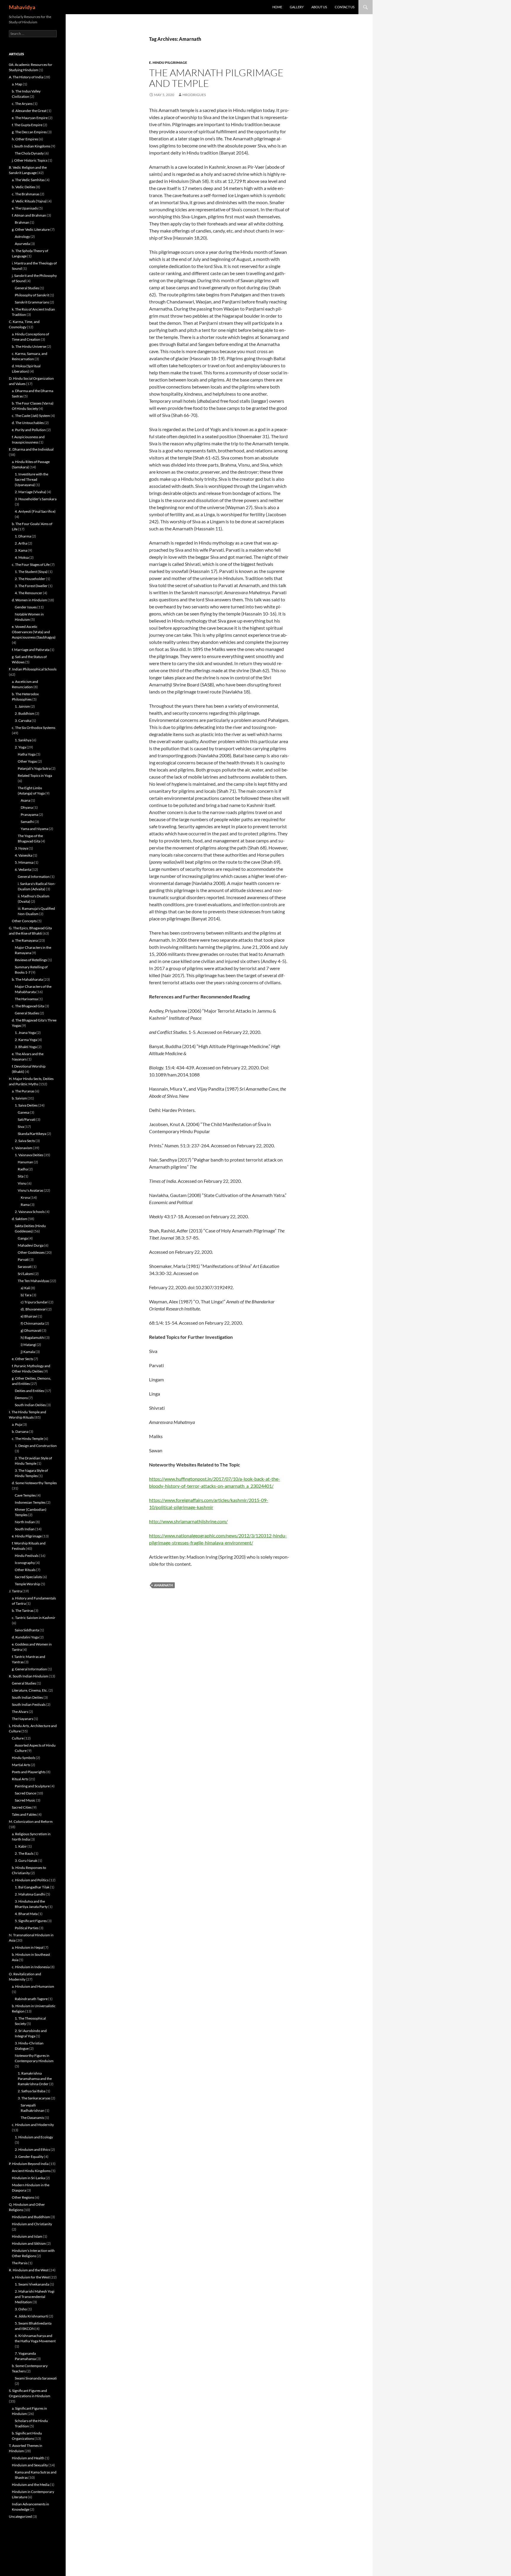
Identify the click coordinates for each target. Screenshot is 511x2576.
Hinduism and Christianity (32, 2224)
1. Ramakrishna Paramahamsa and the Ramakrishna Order (35, 2079)
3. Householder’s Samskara (36, 499)
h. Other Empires (25, 139)
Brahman (22, 222)
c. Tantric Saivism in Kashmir (34, 1618)
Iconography (25, 1563)
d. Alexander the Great (29, 111)
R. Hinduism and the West (29, 2270)
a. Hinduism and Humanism (33, 1986)
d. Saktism (20, 1219)
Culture (18, 1738)
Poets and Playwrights (29, 1772)
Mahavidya (22, 7)
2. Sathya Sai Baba (31, 2091)
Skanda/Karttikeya (32, 1134)
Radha (23, 1169)
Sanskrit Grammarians (32, 302)
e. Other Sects (22, 1359)
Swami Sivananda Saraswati (36, 2378)
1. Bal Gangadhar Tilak (32, 1887)
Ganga (23, 1238)
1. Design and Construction (36, 1446)
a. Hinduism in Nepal (28, 1947)
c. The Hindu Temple (28, 1439)
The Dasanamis (32, 2118)
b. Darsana (20, 1431)
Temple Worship (28, 1584)
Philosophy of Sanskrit (32, 295)
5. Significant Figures (31, 1921)
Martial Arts (21, 1765)
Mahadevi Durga (31, 1245)
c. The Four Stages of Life (31, 565)
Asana (25, 800)
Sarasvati (25, 1267)
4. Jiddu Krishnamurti (31, 2316)
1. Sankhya (23, 740)
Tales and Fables (24, 1814)
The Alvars (20, 1712)
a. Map (17, 84)
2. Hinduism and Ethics (32, 2149)
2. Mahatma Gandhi (30, 1894)
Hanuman (25, 1162)
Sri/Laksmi (26, 1274)
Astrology (22, 237)
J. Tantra (15, 1591)
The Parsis (20, 2263)
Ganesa (24, 1112)
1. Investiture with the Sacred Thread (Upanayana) (31, 479)
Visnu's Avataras (30, 1190)
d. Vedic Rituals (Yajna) (29, 201)
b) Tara (26, 1295)
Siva (21, 1127)
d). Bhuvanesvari (34, 1309)
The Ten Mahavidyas (33, 1281)
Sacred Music (25, 1800)
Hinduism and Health (28, 2458)
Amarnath (163, 1585)
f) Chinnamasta (32, 1323)
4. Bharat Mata (26, 1914)
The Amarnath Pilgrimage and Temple (216, 78)
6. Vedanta (23, 869)
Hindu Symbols (24, 1758)
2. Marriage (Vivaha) (30, 492)
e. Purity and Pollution (29, 430)
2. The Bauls (24, 1853)
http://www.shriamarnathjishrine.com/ (188, 1521)
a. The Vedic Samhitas (28, 180)
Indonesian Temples (30, 1502)
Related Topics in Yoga (35, 775)
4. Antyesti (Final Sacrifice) (35, 511)
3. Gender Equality (29, 2157)
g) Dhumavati (31, 1330)
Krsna (25, 1197)
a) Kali (25, 1288)
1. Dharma (23, 536)
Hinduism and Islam (27, 2236)
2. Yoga (20, 747)
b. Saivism (19, 1098)
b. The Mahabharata (27, 979)
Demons (21, 1398)
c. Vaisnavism (22, 1148)
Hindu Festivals (27, 1556)
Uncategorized (20, 2516)
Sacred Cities (22, 1807)
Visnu (22, 1183)
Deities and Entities (29, 1391)
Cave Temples (25, 1495)
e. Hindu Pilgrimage (168, 62)
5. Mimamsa (24, 862)
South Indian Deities (30, 1405)
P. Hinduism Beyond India (29, 2164)
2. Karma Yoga (26, 1040)
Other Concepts (24, 921)
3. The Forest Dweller (31, 586)
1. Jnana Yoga (25, 1033)
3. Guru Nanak (26, 1860)
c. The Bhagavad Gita (28, 1006)
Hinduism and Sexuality (30, 2465)
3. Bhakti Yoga (26, 1047)
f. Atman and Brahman (29, 215)
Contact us (345, 7)
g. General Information (29, 1669)
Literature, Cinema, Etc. (30, 1690)
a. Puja (17, 1424)
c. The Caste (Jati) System (31, 416)
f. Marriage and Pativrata (31, 650)
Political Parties (27, 1928)
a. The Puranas (23, 1091)
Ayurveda (22, 244)
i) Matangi (28, 1345)
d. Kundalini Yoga (25, 1637)
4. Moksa (22, 557)
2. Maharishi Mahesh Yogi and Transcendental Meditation (35, 2297)
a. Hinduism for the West (31, 2277)
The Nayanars (22, 1719)
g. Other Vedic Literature (31, 229)
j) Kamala (28, 1352)
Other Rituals (25, 1570)
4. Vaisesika (24, 855)
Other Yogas (27, 761)
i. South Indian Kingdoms (31, 146)
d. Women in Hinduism (29, 600)
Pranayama (29, 814)
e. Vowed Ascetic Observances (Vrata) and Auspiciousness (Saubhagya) (34, 632)
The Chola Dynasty (29, 153)
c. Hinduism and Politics (30, 1880)
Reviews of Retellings (31, 960)
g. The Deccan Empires (29, 132)
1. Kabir (21, 1846)
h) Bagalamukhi (33, 1337)
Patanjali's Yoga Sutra (34, 768)
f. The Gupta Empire (27, 125)
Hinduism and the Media (31, 2485)
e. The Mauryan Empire (30, 118)
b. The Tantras (23, 1611)
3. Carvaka (23, 721)
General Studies (27, 288)
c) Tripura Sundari (35, 1302)
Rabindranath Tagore (31, 1999)
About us (319, 7)
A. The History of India (26, 77)
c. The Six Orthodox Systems (34, 728)
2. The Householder (30, 579)
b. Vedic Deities (24, 187)
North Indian (25, 1522)
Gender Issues (26, 607)
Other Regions (23, 2197)
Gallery (297, 7)
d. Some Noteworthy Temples (34, 1483)
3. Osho (21, 2309)
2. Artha (21, 543)
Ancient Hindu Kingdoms (31, 2171)
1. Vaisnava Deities (29, 1155)
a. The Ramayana (25, 940)
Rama (25, 1205)
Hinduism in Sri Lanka (28, 2178)
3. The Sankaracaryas (34, 2098)
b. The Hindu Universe (29, 346)
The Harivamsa (26, 999)
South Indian (25, 1529)
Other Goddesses (31, 1252)
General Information (34, 877)
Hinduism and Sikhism (29, 2243)
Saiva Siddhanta (27, 1630)
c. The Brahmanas (26, 194)
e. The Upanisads (25, 208)
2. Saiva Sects (25, 1141)
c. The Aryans (22, 104)
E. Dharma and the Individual (31, 449)
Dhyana (27, 807)
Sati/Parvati (27, 1119)
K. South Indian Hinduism (29, 1676)
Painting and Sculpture (32, 1786)
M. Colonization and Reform (31, 1821)
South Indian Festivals (29, 1704)
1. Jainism (22, 706)
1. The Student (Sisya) (31, 572)
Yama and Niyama (34, 829)
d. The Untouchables (28, 423)
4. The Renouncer (29, 593)
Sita (21, 1176)
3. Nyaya (21, 848)
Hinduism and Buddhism (31, 2217)
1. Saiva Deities (26, 1105)
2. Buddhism (25, 713)
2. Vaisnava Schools (30, 1212)
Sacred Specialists (28, 1577)
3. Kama (21, 550)
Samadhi (27, 822)
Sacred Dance (25, 1793)
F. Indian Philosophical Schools (33, 669)
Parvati (23, 1259)
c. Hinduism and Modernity (33, 2125)
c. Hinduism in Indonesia (31, 1967)
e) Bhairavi (29, 1316)
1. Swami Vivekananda (32, 2284)
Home (277, 7)
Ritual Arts (20, 1779)
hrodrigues (194, 95)
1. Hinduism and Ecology (34, 2137)
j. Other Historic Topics (30, 160)
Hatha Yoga (27, 754)
